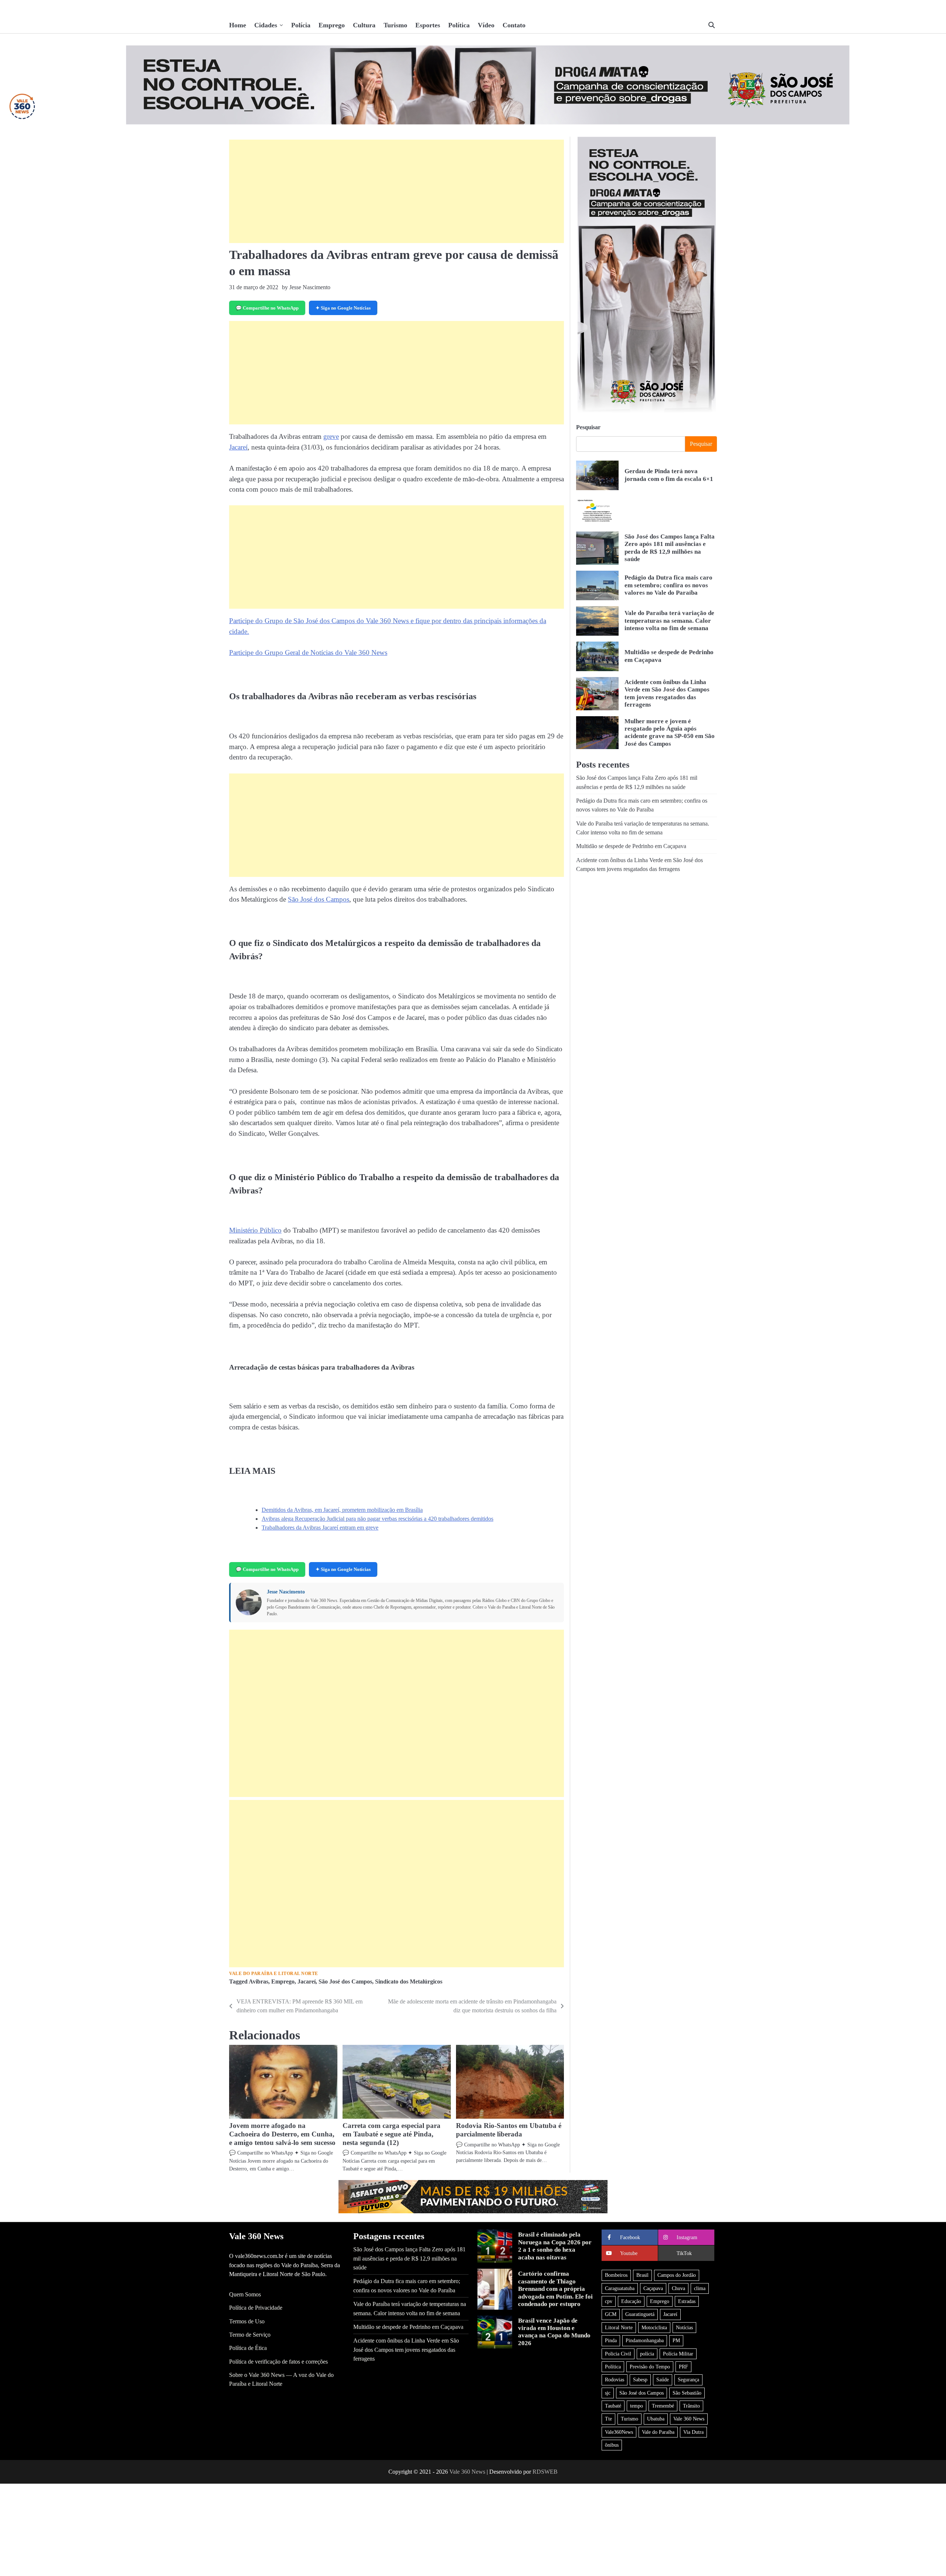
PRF (683, 2367)
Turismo (395, 25)
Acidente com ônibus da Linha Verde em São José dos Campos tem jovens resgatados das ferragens (406, 2350)
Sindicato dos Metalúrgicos (409, 1982)
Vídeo (486, 25)
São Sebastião (687, 2393)
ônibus (612, 2445)
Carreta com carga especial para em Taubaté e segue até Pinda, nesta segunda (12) (392, 2134)
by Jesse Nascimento (306, 287)
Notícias (684, 2327)
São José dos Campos (319, 899)
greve (331, 436)
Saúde (663, 2379)
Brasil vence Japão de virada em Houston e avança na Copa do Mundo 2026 (554, 2332)
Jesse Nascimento (286, 1592)
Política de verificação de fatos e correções (278, 2362)
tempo (637, 2406)
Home (238, 25)
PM (676, 2340)
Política (459, 25)
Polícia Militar (678, 2354)
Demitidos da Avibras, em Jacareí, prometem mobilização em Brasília (342, 1510)
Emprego (332, 25)
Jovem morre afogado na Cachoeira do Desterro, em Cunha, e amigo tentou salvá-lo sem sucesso (282, 2134)
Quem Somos (245, 2295)
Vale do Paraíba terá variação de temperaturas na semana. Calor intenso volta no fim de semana (669, 621)
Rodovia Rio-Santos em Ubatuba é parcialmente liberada (509, 2130)
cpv (609, 2301)
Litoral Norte (619, 2327)
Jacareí (238, 447)
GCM (611, 2314)
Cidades (266, 25)
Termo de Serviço (250, 2335)
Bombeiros (616, 2275)
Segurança (688, 2379)
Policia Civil (618, 2354)
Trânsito (691, 2406)
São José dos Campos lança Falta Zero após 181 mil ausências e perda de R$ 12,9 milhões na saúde (670, 548)
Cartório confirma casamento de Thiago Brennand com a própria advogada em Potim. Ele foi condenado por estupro (555, 2289)
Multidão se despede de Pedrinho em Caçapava (631, 847)
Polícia (301, 25)
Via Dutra (693, 2432)
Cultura (364, 25)
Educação (631, 2301)
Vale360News (619, 2432)
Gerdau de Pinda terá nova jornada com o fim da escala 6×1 (669, 475)
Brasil (642, 2275)
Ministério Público (255, 1230)
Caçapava (653, 2288)
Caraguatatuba (620, 2288)
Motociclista (654, 2327)
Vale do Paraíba (658, 2432)
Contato (514, 25)
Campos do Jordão (677, 2275)
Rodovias (615, 2379)
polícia (647, 2354)
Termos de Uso (247, 2322)
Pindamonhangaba (645, 2340)
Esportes (428, 25)
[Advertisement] (397, 191)
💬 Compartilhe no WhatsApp (267, 308)
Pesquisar (588, 427)
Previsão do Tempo (650, 2367)
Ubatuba (656, 2419)
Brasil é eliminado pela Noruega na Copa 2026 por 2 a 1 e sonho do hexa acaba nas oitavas (555, 2246)
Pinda (611, 2340)
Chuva (678, 2288)
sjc (608, 2393)
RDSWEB (545, 2472)
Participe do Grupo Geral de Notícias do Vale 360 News (308, 652)
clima (700, 2288)
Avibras (258, 1982)
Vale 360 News (689, 2419)
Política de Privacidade (256, 2308)
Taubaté (613, 2406)
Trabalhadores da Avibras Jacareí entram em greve (320, 1528)
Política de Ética (248, 2348)
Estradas (687, 2301)
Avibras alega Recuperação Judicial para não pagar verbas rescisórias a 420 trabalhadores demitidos (377, 1519)
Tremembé (663, 2406)
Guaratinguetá (640, 2314)
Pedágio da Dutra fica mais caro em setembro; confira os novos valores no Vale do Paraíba (668, 585)
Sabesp (640, 2379)
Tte (608, 2419)
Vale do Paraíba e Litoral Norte (274, 1974)
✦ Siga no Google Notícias (343, 308)
